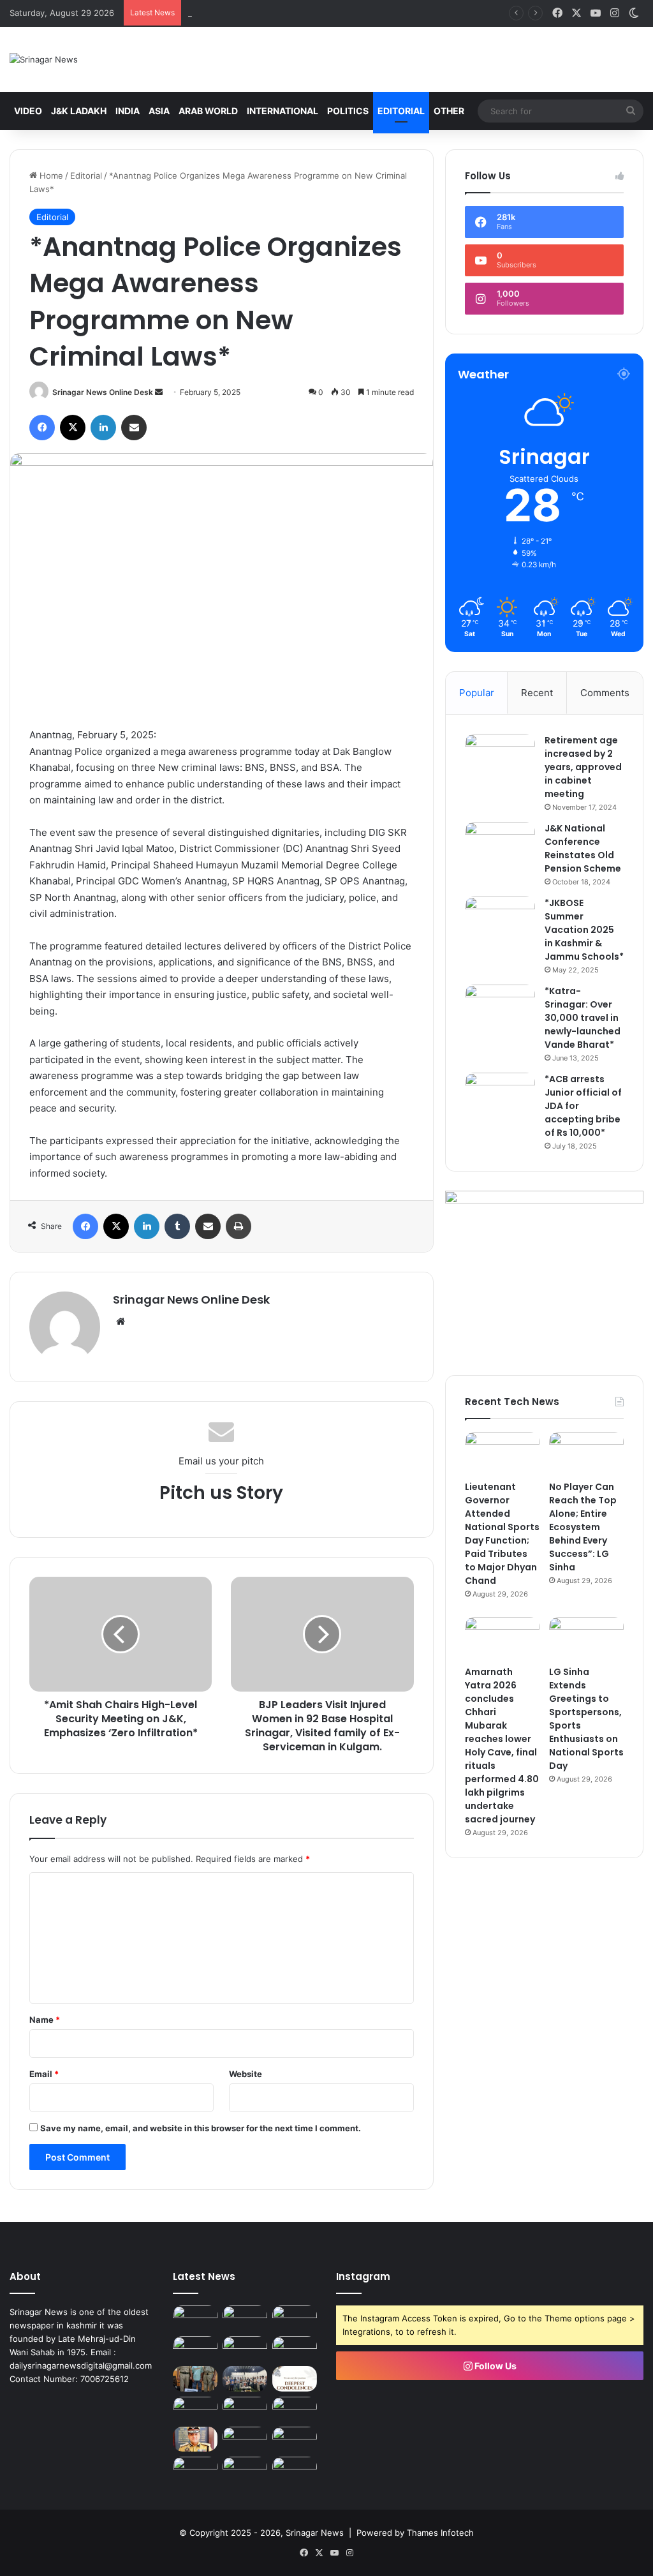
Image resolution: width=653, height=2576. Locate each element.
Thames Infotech (440, 2533)
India (128, 111)
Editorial (401, 111)
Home (50, 175)
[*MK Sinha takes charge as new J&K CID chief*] (245, 2439)
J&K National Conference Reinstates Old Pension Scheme (583, 848)
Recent (537, 693)
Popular (477, 693)
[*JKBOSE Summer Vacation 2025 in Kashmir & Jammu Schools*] (500, 920)
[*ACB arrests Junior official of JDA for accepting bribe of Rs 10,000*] (500, 1097)
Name (45, 2020)
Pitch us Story (221, 1493)
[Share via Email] (134, 428)
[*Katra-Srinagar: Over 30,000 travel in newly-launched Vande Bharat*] (500, 1009)
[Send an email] (159, 392)
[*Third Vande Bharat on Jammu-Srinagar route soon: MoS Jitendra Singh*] (195, 2469)
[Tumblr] (177, 1226)
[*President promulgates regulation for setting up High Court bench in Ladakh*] (245, 2469)
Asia (159, 111)
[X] (73, 428)
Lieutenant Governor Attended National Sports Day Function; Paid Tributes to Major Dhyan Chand (502, 1534)
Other (449, 111)
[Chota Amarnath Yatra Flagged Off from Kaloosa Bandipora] (195, 2409)
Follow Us (495, 2366)
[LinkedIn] (103, 428)
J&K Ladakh (79, 111)
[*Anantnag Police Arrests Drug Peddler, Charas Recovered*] (195, 2379)
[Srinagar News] (44, 59)
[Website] (121, 1322)
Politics (348, 111)
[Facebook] (42, 428)
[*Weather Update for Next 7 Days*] (295, 2469)
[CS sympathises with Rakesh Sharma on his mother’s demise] (295, 2379)
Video (28, 111)
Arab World (208, 111)
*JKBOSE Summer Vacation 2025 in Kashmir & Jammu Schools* (584, 930)
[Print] (238, 1226)
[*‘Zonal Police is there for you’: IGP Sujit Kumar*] (195, 2439)
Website (246, 2074)
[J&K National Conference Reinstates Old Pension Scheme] (500, 846)
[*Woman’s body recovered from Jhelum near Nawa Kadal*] (295, 2439)
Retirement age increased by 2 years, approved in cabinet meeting (583, 767)
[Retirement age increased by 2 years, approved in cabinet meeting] (500, 758)
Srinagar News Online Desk (103, 392)
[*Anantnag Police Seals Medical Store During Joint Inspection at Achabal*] (195, 2318)
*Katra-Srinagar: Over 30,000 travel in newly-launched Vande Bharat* (583, 1018)
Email (44, 2074)
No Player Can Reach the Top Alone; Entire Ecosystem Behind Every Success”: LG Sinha (583, 1527)
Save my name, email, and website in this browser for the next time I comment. (201, 2128)
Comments (605, 693)
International (282, 111)
